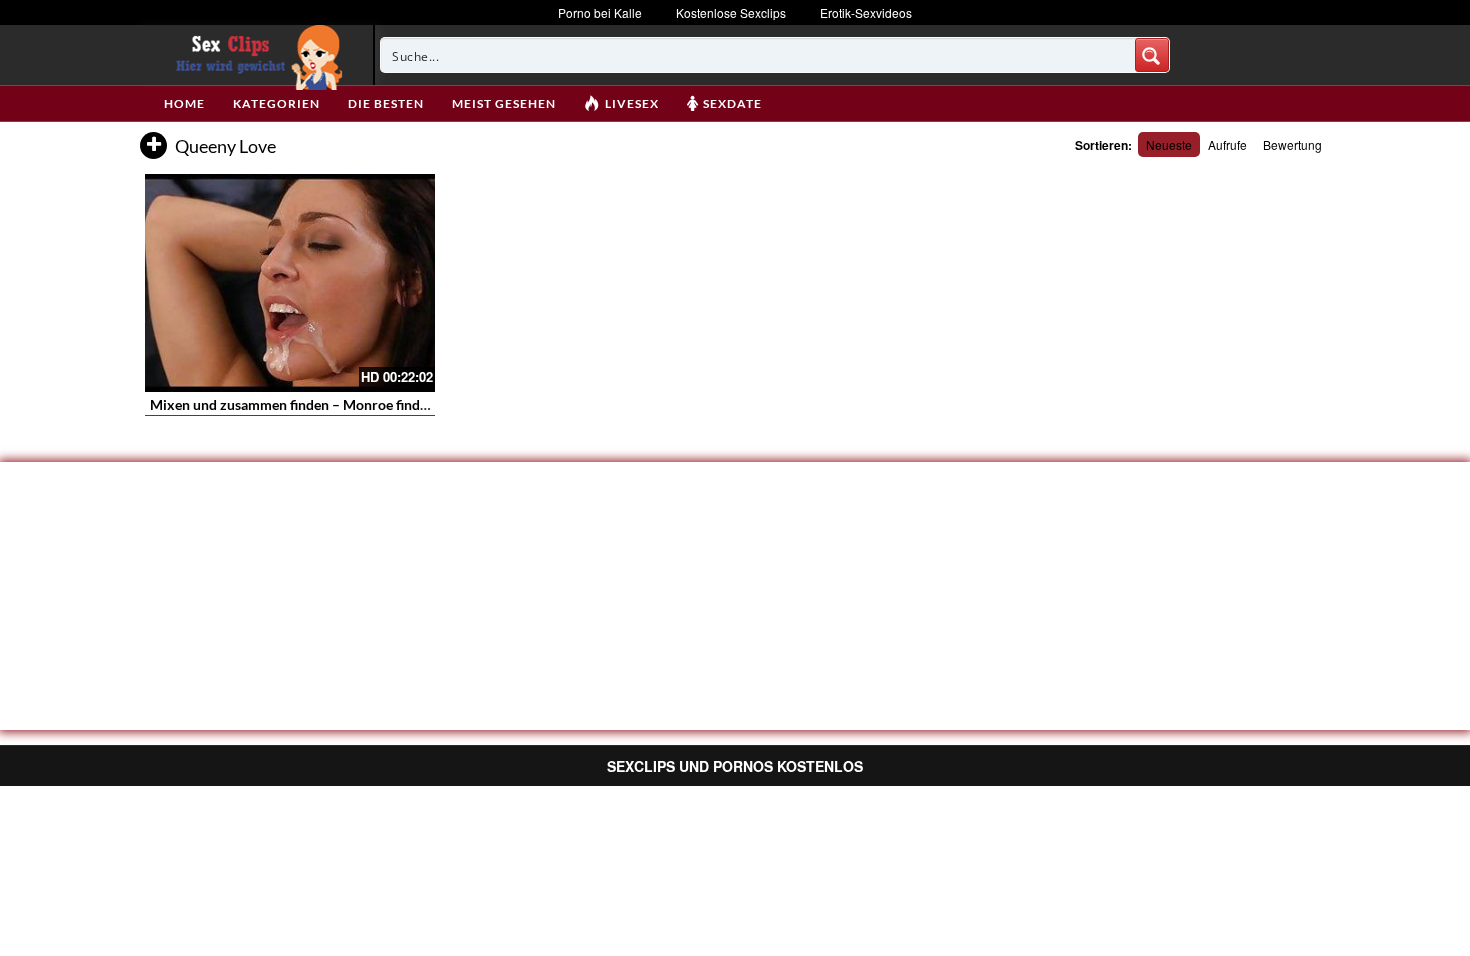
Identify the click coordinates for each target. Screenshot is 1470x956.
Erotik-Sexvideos (866, 12)
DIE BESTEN (386, 103)
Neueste (1169, 144)
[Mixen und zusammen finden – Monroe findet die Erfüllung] (290, 283)
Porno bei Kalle (600, 12)
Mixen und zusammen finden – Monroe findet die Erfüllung (332, 404)
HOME (184, 103)
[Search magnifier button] (1152, 55)
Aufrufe (1227, 144)
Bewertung (1292, 144)
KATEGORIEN (276, 103)
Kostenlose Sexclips (731, 12)
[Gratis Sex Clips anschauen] (254, 55)
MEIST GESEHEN (504, 103)
